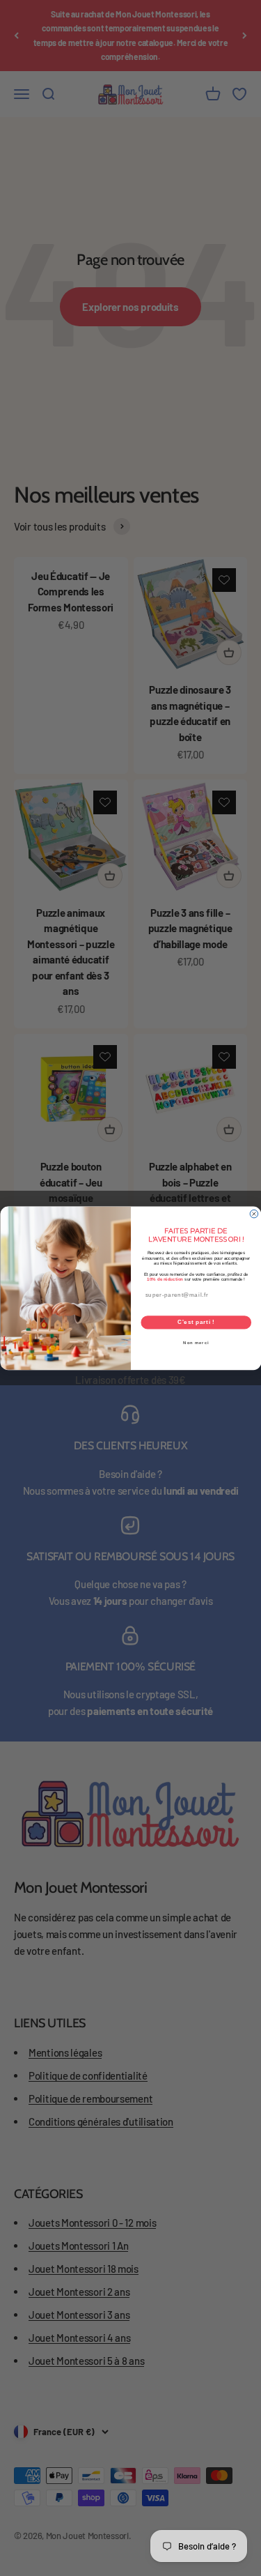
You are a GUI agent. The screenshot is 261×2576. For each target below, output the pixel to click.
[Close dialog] (254, 1214)
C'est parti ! (196, 1322)
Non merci (196, 1342)
